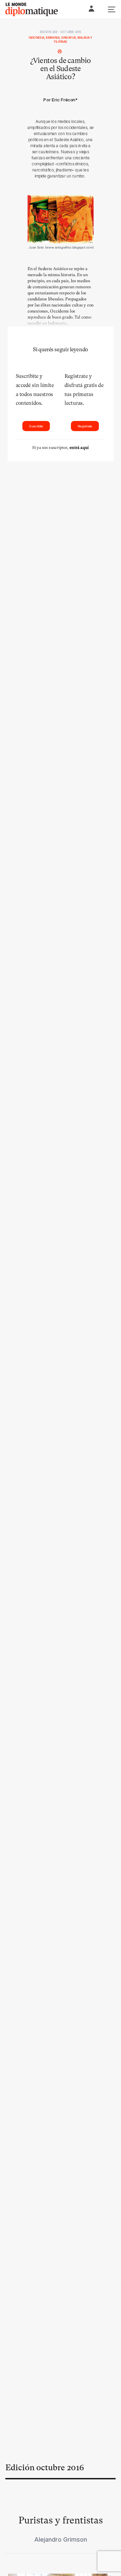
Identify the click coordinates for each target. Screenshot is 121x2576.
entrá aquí (79, 448)
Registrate (85, 426)
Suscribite (36, 426)
